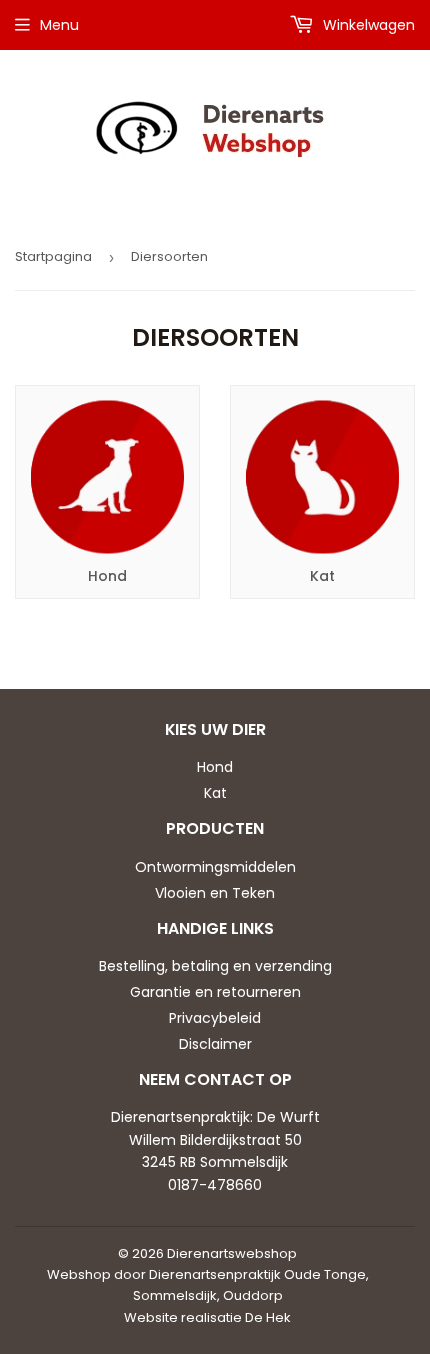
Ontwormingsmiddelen (215, 867)
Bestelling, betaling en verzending (215, 966)
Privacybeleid (215, 1018)
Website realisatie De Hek (207, 1317)
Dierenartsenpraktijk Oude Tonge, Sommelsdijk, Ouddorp (251, 1285)
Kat (215, 793)
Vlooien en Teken (215, 893)
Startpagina (53, 256)
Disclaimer (215, 1044)
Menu (59, 25)
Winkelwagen (367, 25)
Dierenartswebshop (232, 1253)
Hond (215, 767)
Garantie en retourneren (215, 992)
